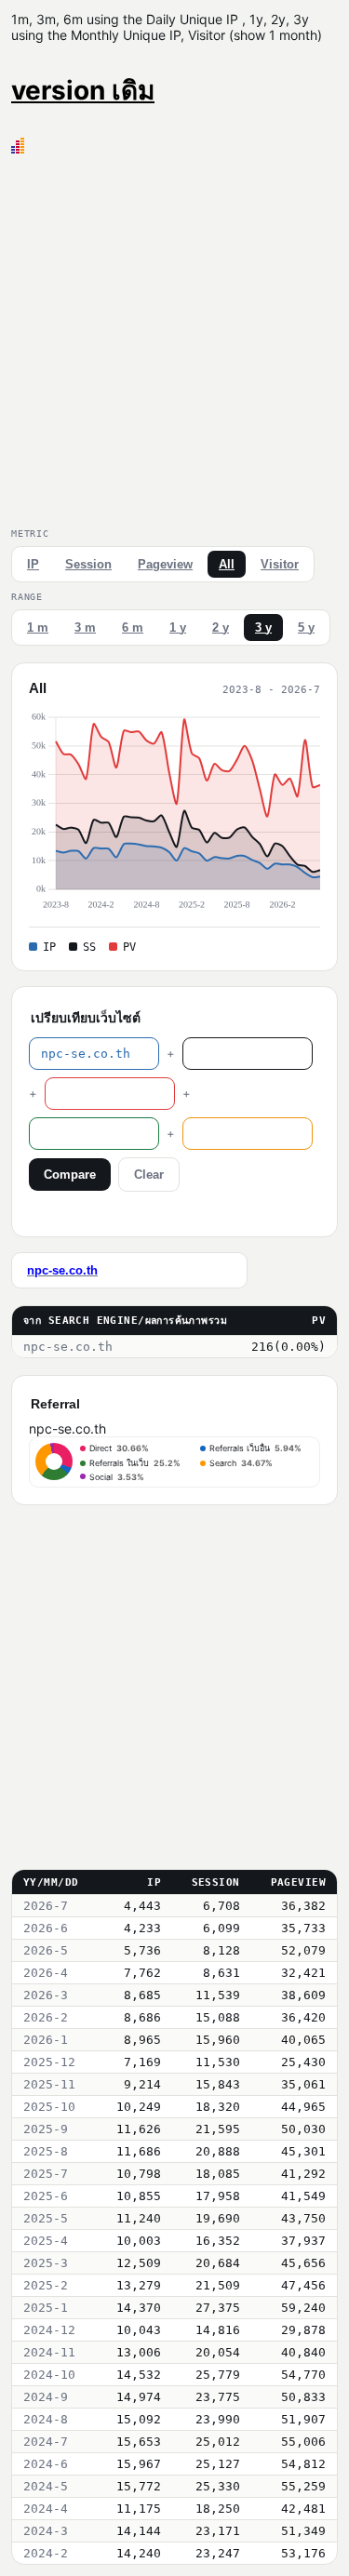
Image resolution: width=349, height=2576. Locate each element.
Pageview (165, 564)
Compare (70, 1175)
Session (88, 564)
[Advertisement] (174, 337)
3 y (263, 627)
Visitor (280, 564)
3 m (85, 627)
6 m (133, 627)
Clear (149, 1175)
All (227, 564)
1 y (178, 627)
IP (33, 564)
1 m (38, 627)
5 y (306, 627)
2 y (221, 627)
